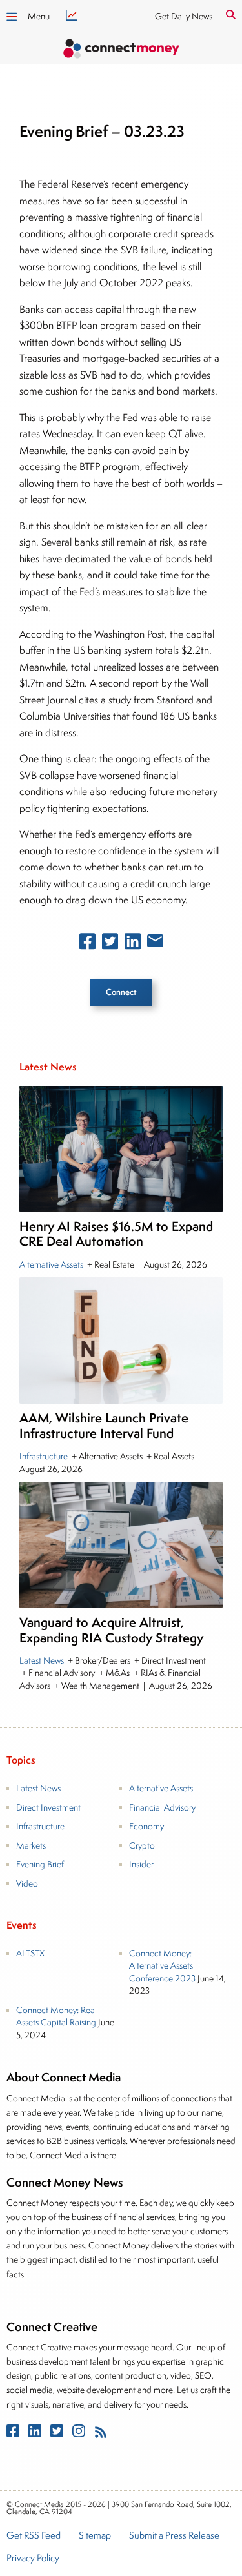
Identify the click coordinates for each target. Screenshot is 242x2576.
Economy (146, 1826)
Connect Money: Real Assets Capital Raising (56, 2016)
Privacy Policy (33, 2559)
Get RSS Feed (34, 2536)
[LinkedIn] (36, 2434)
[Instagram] (80, 2434)
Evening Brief (40, 1864)
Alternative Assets (52, 1264)
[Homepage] (121, 51)
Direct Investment (48, 1807)
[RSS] (101, 2434)
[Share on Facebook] (87, 944)
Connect (121, 992)
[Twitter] (58, 2434)
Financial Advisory (162, 1807)
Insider (141, 1864)
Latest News (43, 1660)
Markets (31, 1845)
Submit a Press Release (174, 2536)
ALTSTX (30, 1953)
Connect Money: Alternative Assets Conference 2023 (162, 1966)
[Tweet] (110, 944)
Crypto (142, 1845)
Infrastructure (45, 1456)
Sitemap (95, 2536)
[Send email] (155, 943)
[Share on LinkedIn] (133, 944)
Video (27, 1883)
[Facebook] (14, 2434)
